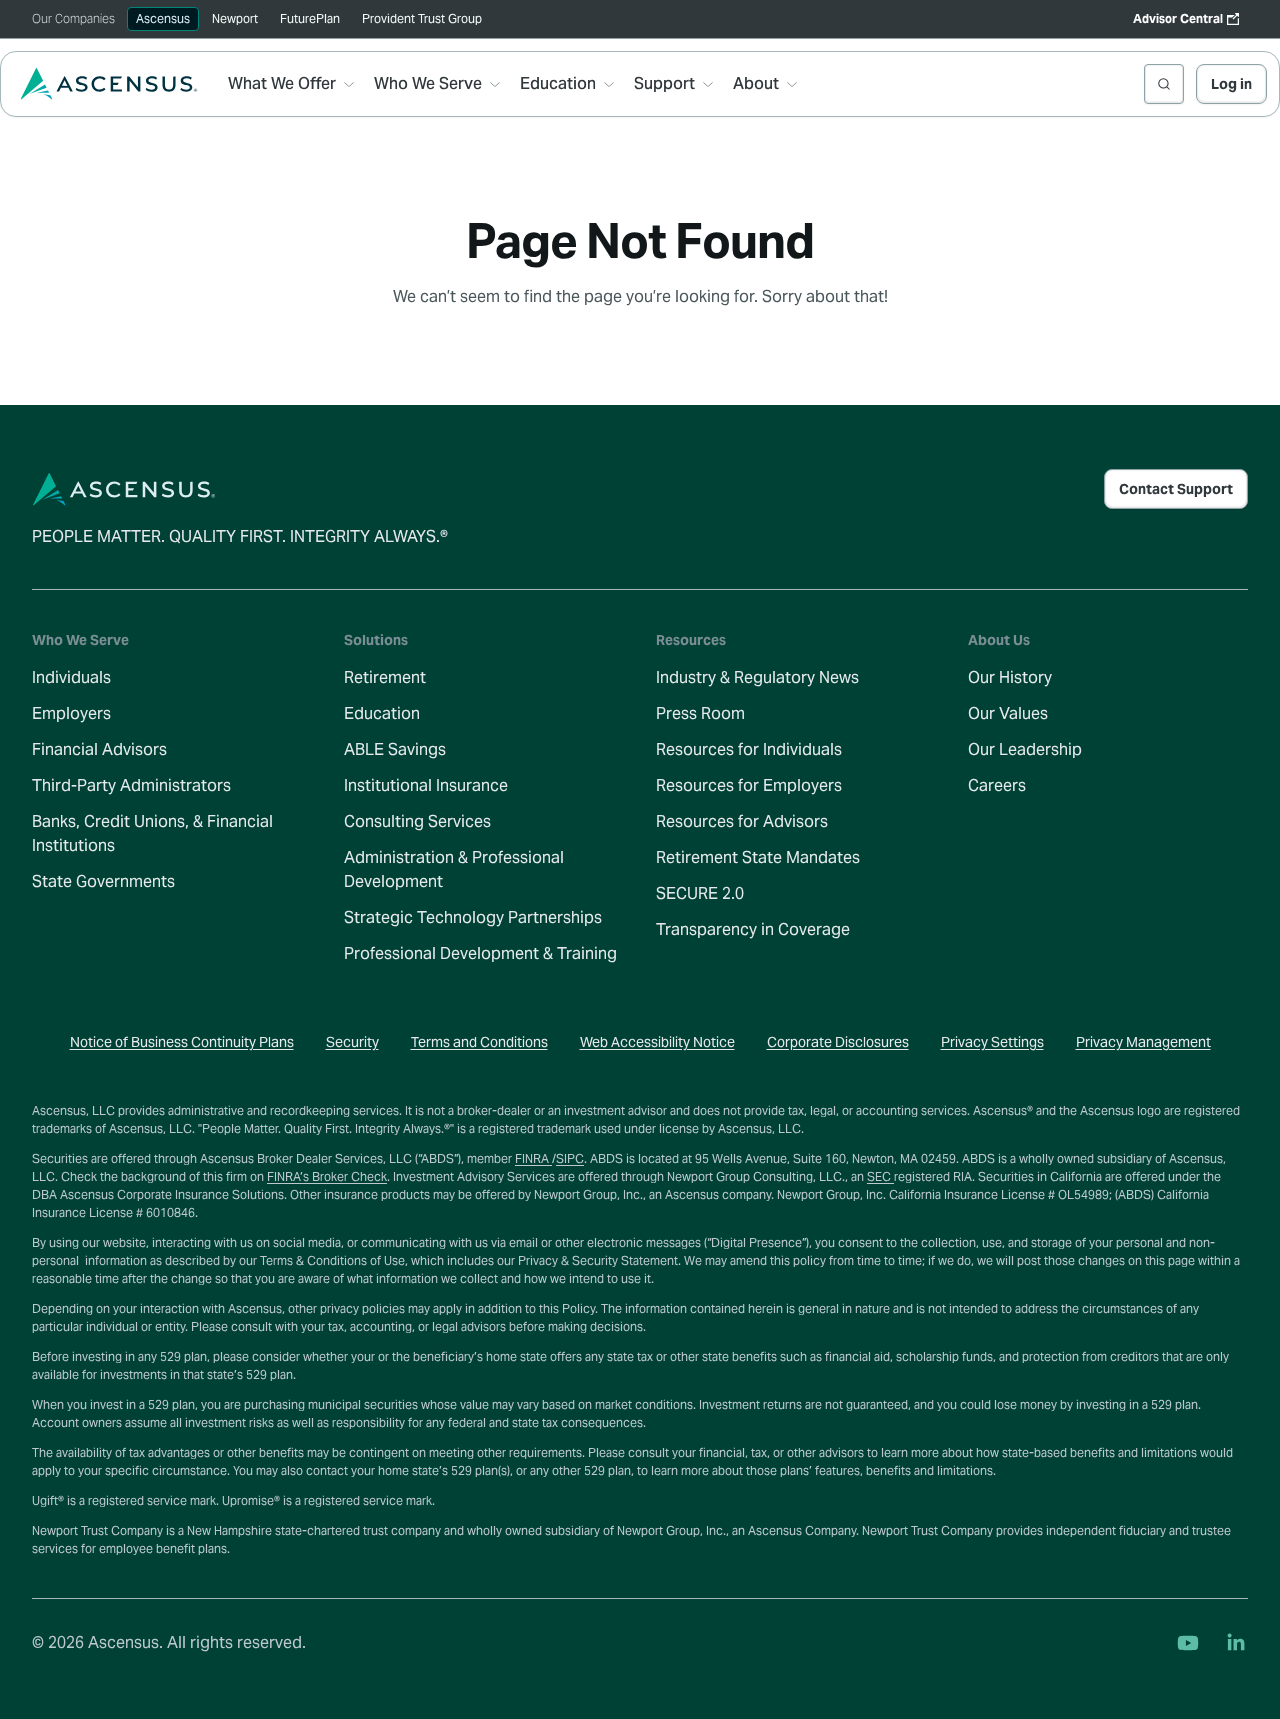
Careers (997, 785)
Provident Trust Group (422, 18)
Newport (235, 18)
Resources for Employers (749, 785)
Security (352, 1042)
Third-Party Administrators (131, 785)
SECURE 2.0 (700, 893)
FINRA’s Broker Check (327, 1176)
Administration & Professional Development (454, 869)
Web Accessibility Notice (657, 1042)
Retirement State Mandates (758, 857)
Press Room (700, 713)
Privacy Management (1143, 1042)
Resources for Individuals (749, 749)
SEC (880, 1176)
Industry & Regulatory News (757, 677)
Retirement (385, 677)
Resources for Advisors (742, 821)
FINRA (533, 1158)
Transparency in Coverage (753, 929)
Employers (71, 713)
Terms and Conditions (479, 1042)
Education (382, 713)
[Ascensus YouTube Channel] (1188, 1643)
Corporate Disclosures (838, 1042)
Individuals (71, 677)
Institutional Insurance (426, 785)
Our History (1010, 677)
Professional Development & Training (480, 953)
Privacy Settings (992, 1042)
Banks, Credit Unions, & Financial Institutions (152, 833)
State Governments (103, 881)
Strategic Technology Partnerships (473, 917)
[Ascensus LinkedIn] (1236, 1643)
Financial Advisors (99, 749)
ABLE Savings (395, 749)
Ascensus (163, 18)
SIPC (570, 1158)
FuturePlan (310, 18)
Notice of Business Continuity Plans (182, 1042)
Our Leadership (1025, 749)
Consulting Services (417, 821)
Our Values (1008, 713)
